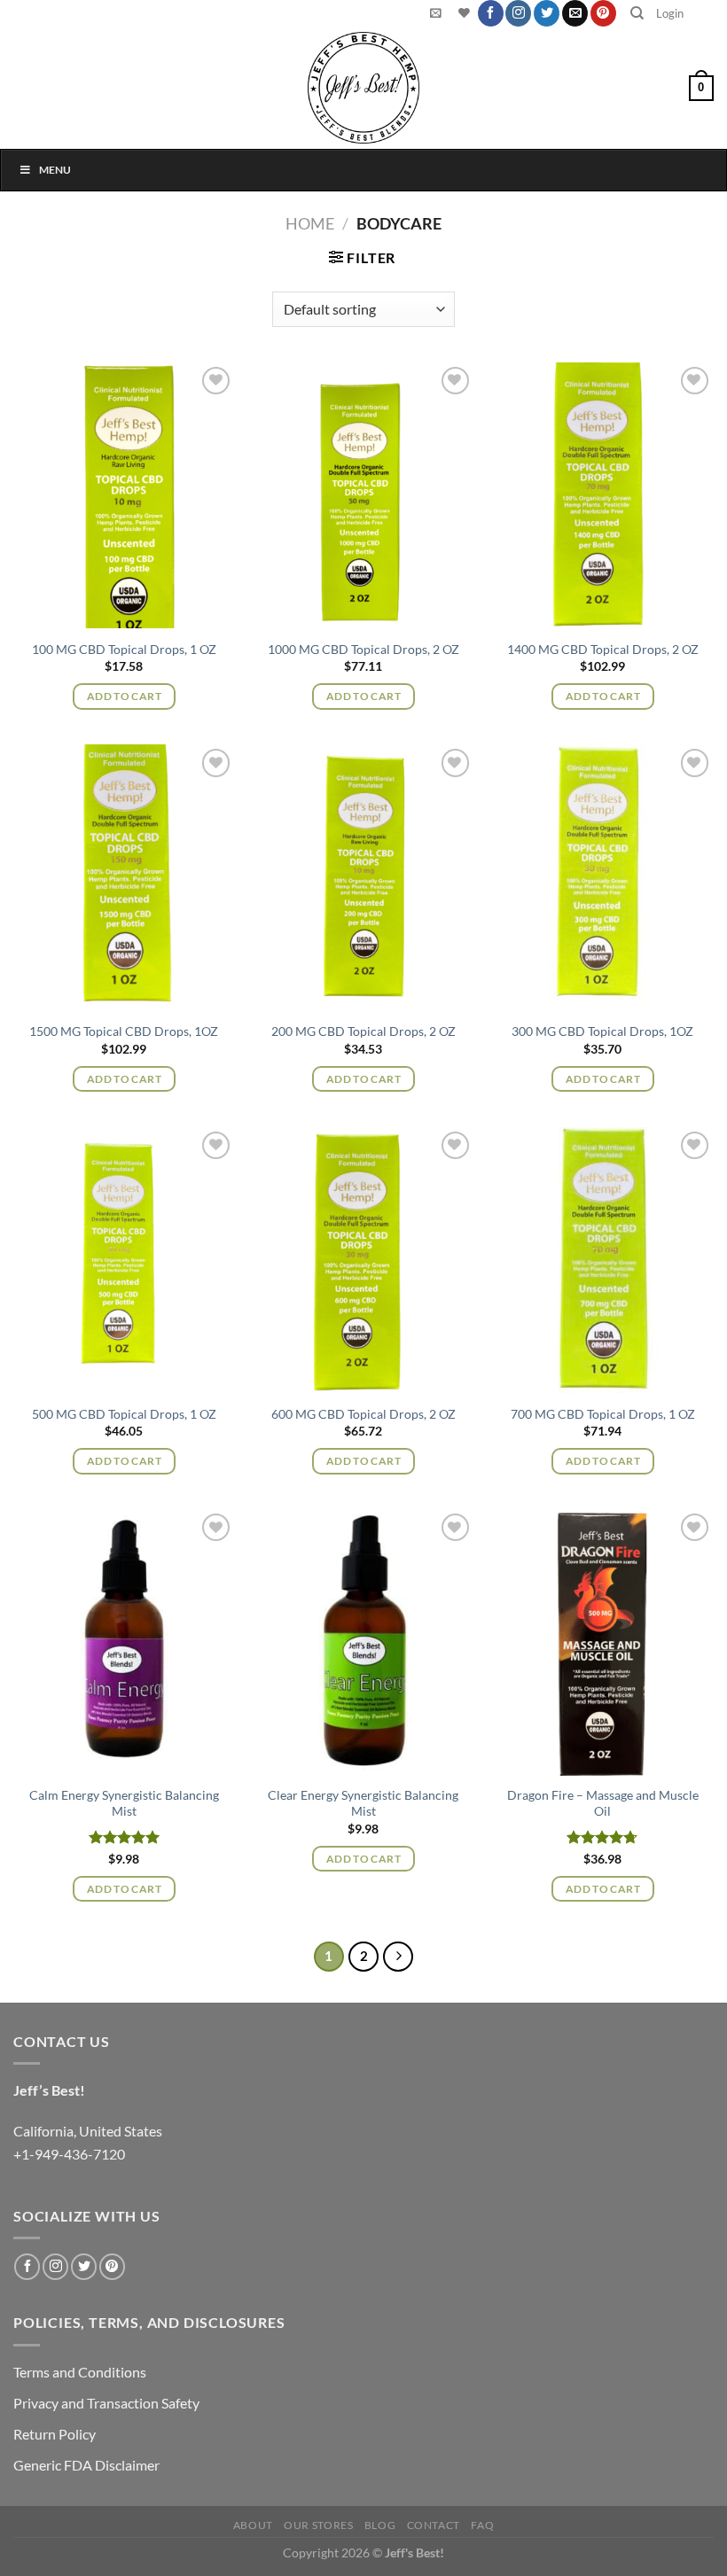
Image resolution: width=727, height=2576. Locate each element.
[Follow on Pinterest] (603, 13)
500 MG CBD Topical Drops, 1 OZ (124, 1414)
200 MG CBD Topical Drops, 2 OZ (363, 1031)
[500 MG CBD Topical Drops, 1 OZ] (124, 1260)
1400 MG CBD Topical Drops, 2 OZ (603, 649)
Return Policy (55, 2434)
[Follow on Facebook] (491, 13)
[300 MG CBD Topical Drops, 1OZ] (603, 877)
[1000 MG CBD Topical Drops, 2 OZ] (363, 495)
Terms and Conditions (80, 2372)
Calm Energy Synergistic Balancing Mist (124, 1803)
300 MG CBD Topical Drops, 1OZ (602, 1031)
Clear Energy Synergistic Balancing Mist (363, 1803)
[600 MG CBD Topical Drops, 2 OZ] (363, 1260)
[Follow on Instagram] (518, 13)
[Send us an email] (575, 13)
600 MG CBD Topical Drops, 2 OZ (363, 1414)
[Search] (637, 13)
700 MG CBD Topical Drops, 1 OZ (603, 1414)
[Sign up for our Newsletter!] (436, 13)
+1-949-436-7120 (69, 2154)
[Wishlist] (462, 13)
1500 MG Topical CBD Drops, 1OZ (124, 1031)
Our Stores (318, 2525)
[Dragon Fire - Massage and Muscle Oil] (603, 1642)
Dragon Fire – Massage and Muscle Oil (603, 1803)
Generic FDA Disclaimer (86, 2465)
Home (310, 223)
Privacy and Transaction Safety (106, 2403)
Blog (380, 2525)
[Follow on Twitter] (547, 13)
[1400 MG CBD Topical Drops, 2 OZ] (603, 495)
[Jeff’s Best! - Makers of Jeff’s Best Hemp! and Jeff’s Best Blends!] (364, 88)
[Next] (398, 1957)
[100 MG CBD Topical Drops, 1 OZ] (124, 495)
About (253, 2525)
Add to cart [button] (124, 696)
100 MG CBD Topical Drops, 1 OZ (124, 649)
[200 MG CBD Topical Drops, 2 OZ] (363, 877)
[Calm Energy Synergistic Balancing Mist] (124, 1642)
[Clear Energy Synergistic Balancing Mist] (363, 1642)
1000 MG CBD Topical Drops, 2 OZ (363, 649)
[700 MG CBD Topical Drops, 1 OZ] (603, 1260)
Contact (434, 2525)
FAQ (482, 2525)
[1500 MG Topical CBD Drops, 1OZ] (124, 877)
